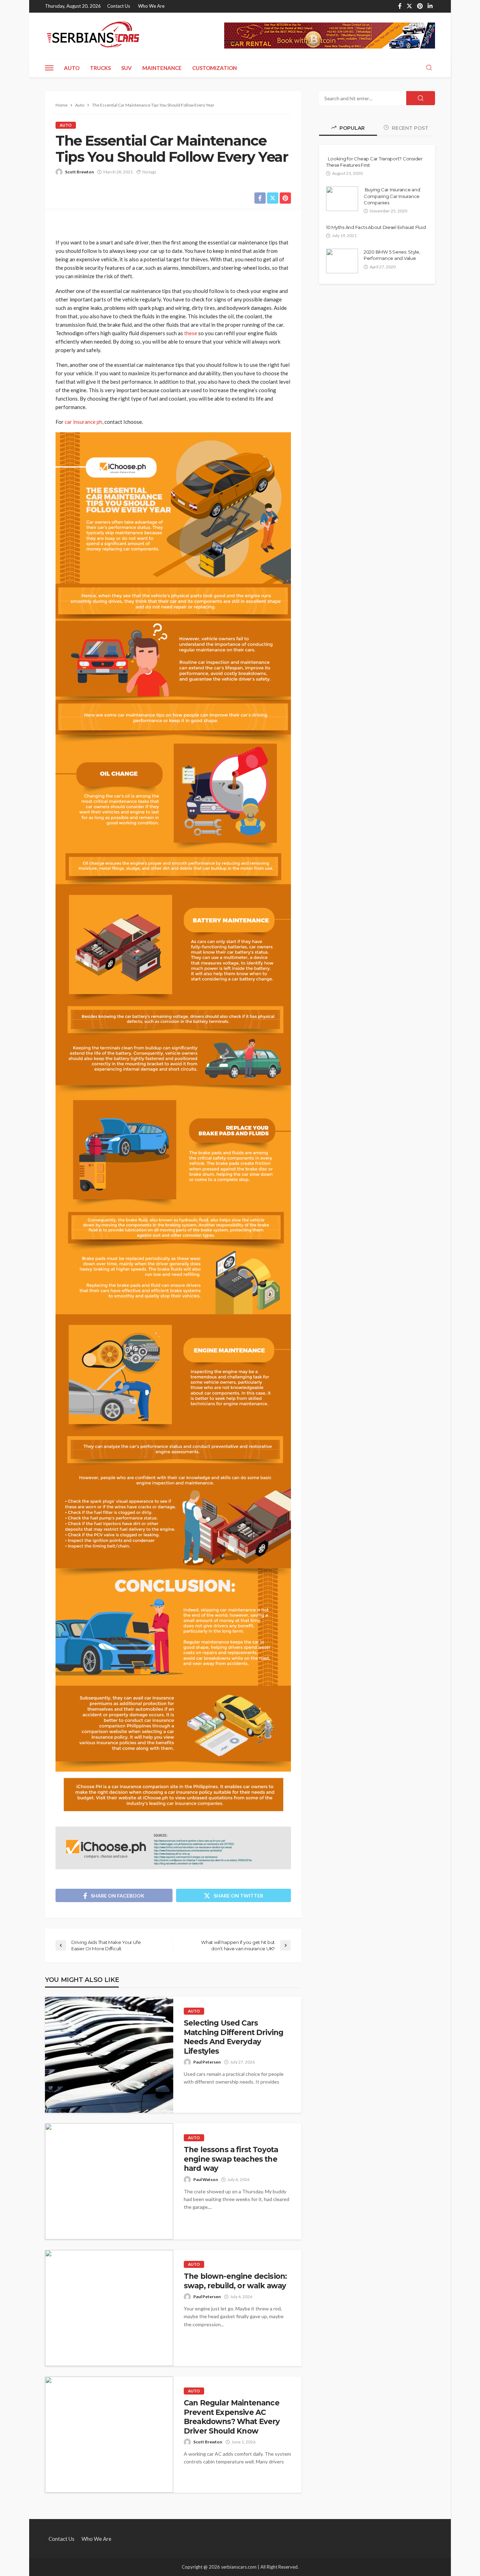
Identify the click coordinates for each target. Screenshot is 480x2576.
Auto (72, 68)
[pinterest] (420, 6)
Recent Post (409, 128)
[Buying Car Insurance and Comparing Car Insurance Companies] (342, 199)
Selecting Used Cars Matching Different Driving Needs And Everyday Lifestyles (233, 2037)
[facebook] (400, 6)
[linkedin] (430, 6)
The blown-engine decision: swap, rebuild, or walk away (235, 2281)
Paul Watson (206, 2179)
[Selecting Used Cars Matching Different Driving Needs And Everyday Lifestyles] (109, 2055)
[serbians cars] (93, 36)
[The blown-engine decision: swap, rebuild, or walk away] (109, 2308)
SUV (127, 68)
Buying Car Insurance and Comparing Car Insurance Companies (392, 196)
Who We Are (151, 6)
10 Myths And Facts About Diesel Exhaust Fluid (376, 227)
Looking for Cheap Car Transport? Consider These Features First (374, 162)
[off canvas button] (49, 68)
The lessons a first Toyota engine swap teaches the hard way (231, 2159)
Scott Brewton (79, 172)
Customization (215, 68)
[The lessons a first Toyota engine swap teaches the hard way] (109, 2181)
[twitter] (409, 6)
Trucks (100, 68)
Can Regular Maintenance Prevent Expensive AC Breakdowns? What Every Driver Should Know (232, 2417)
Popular (351, 128)
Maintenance (162, 68)
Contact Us (119, 6)
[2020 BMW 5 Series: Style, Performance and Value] (342, 261)
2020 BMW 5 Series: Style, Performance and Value (392, 255)
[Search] (429, 68)
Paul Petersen (207, 2062)
